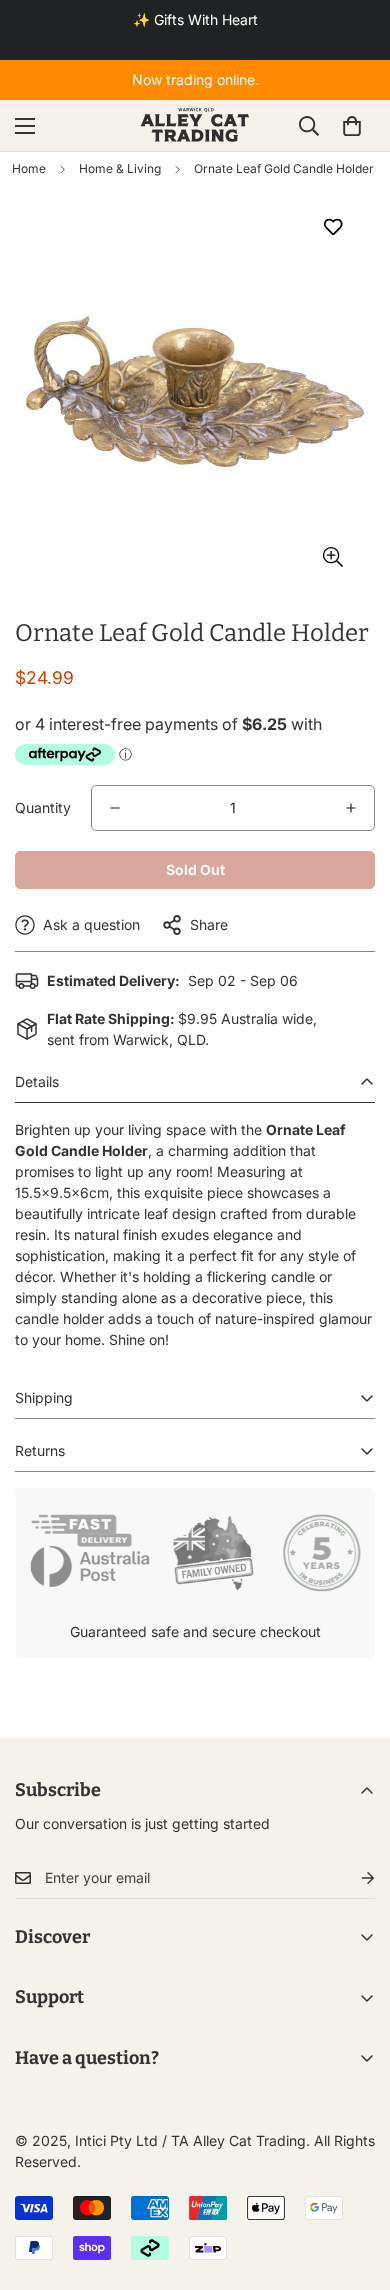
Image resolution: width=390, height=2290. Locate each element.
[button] (352, 126)
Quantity (43, 807)
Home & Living (120, 168)
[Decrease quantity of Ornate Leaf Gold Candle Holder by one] (115, 808)
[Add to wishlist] (332, 226)
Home (29, 168)
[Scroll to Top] (354, 2184)
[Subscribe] (352, 1878)
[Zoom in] (332, 557)
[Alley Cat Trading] (195, 125)
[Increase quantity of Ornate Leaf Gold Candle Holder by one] (351, 808)
